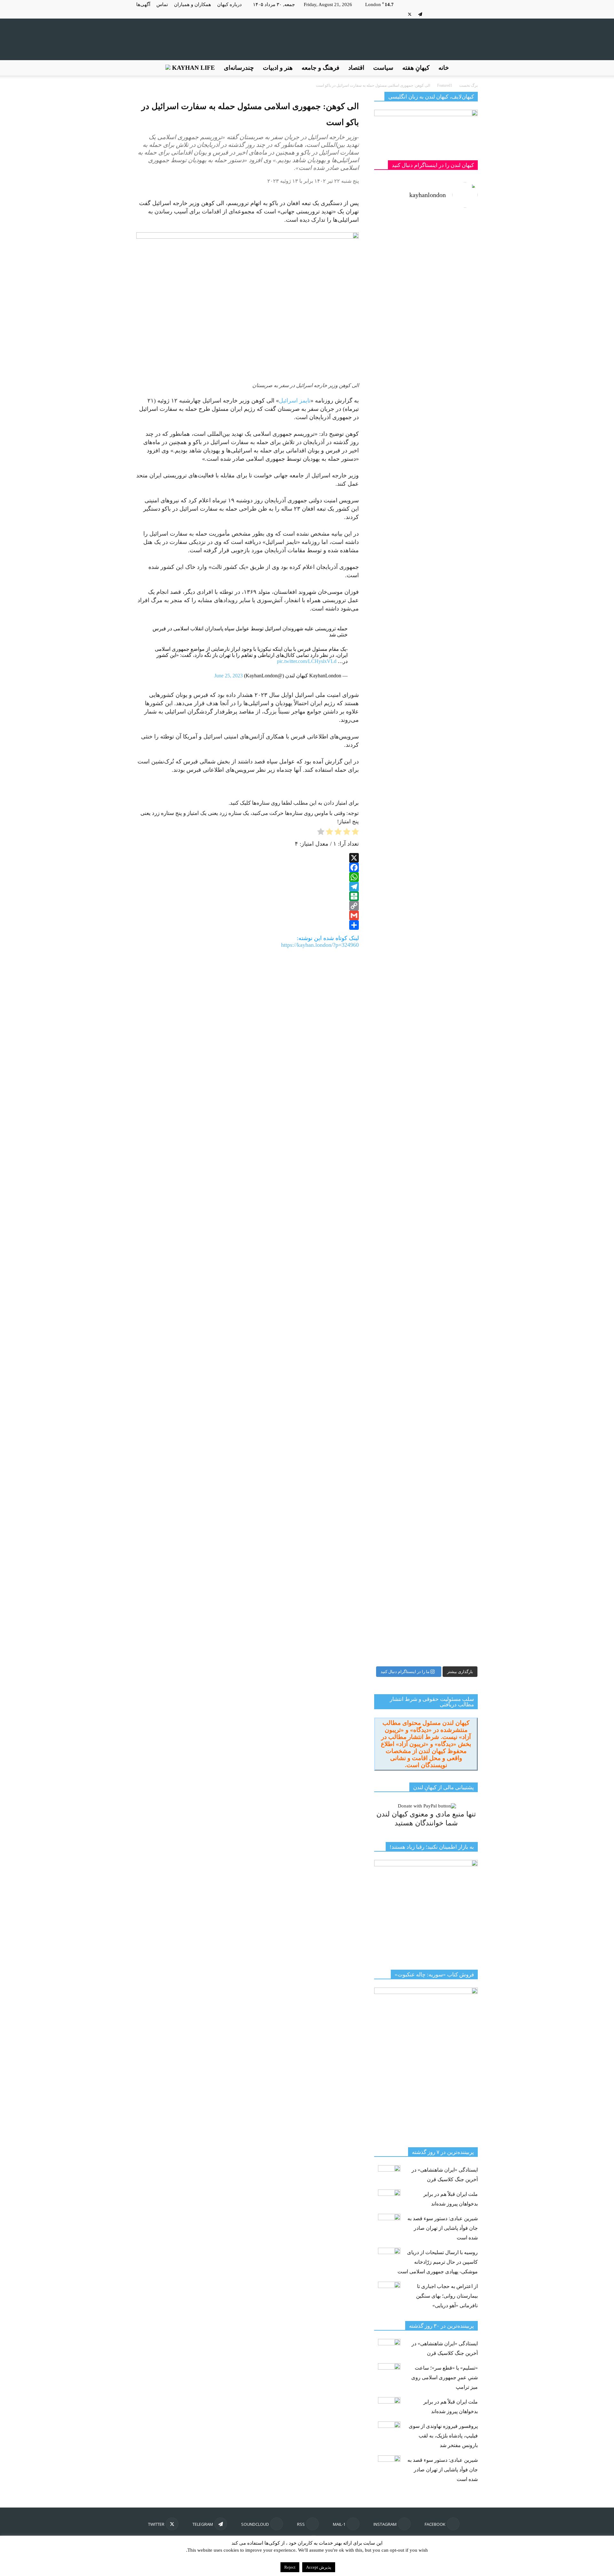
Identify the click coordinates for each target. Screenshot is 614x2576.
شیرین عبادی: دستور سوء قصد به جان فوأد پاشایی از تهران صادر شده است (443, 2228)
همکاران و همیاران (193, 4)
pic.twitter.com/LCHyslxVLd (307, 661)
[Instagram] (462, 14)
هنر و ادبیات (278, 68)
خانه (444, 68)
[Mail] (452, 14)
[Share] (248, 925)
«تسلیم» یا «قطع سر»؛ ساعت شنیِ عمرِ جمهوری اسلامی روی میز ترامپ (445, 2377)
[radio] (355, 833)
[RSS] (441, 14)
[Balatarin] (248, 896)
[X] (410, 14)
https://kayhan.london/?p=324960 (320, 945)
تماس (162, 4)
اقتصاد (356, 68)
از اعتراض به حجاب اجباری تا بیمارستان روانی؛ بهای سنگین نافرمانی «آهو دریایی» (447, 2296)
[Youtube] (399, 14)
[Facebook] (473, 14)
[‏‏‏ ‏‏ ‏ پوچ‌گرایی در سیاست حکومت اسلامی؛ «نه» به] (399, 1361)
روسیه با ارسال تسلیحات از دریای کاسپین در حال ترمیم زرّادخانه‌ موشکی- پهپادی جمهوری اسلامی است (438, 2262)
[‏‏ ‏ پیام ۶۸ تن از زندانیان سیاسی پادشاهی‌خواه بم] (453, 776)
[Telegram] (420, 14)
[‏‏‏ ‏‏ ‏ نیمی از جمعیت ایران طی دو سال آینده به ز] (399, 647)
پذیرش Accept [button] (319, 2567)
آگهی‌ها (143, 4)
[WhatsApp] (248, 877)
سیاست (383, 68)
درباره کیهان (229, 4)
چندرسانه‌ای (239, 68)
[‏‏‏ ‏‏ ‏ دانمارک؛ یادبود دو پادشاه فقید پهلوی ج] (399, 253)
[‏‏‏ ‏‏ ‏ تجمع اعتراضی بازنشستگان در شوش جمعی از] (453, 1137)
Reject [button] (290, 2567)
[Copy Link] (248, 906)
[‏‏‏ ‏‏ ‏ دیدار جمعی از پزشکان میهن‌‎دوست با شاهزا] (453, 353)
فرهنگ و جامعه (320, 68)
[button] (470, 68)
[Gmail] (248, 915)
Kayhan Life (193, 68)
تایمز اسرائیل (295, 401)
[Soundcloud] (431, 14)
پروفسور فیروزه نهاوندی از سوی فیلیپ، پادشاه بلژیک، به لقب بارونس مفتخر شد (443, 2436)
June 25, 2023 (228, 676)
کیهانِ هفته (416, 68)
